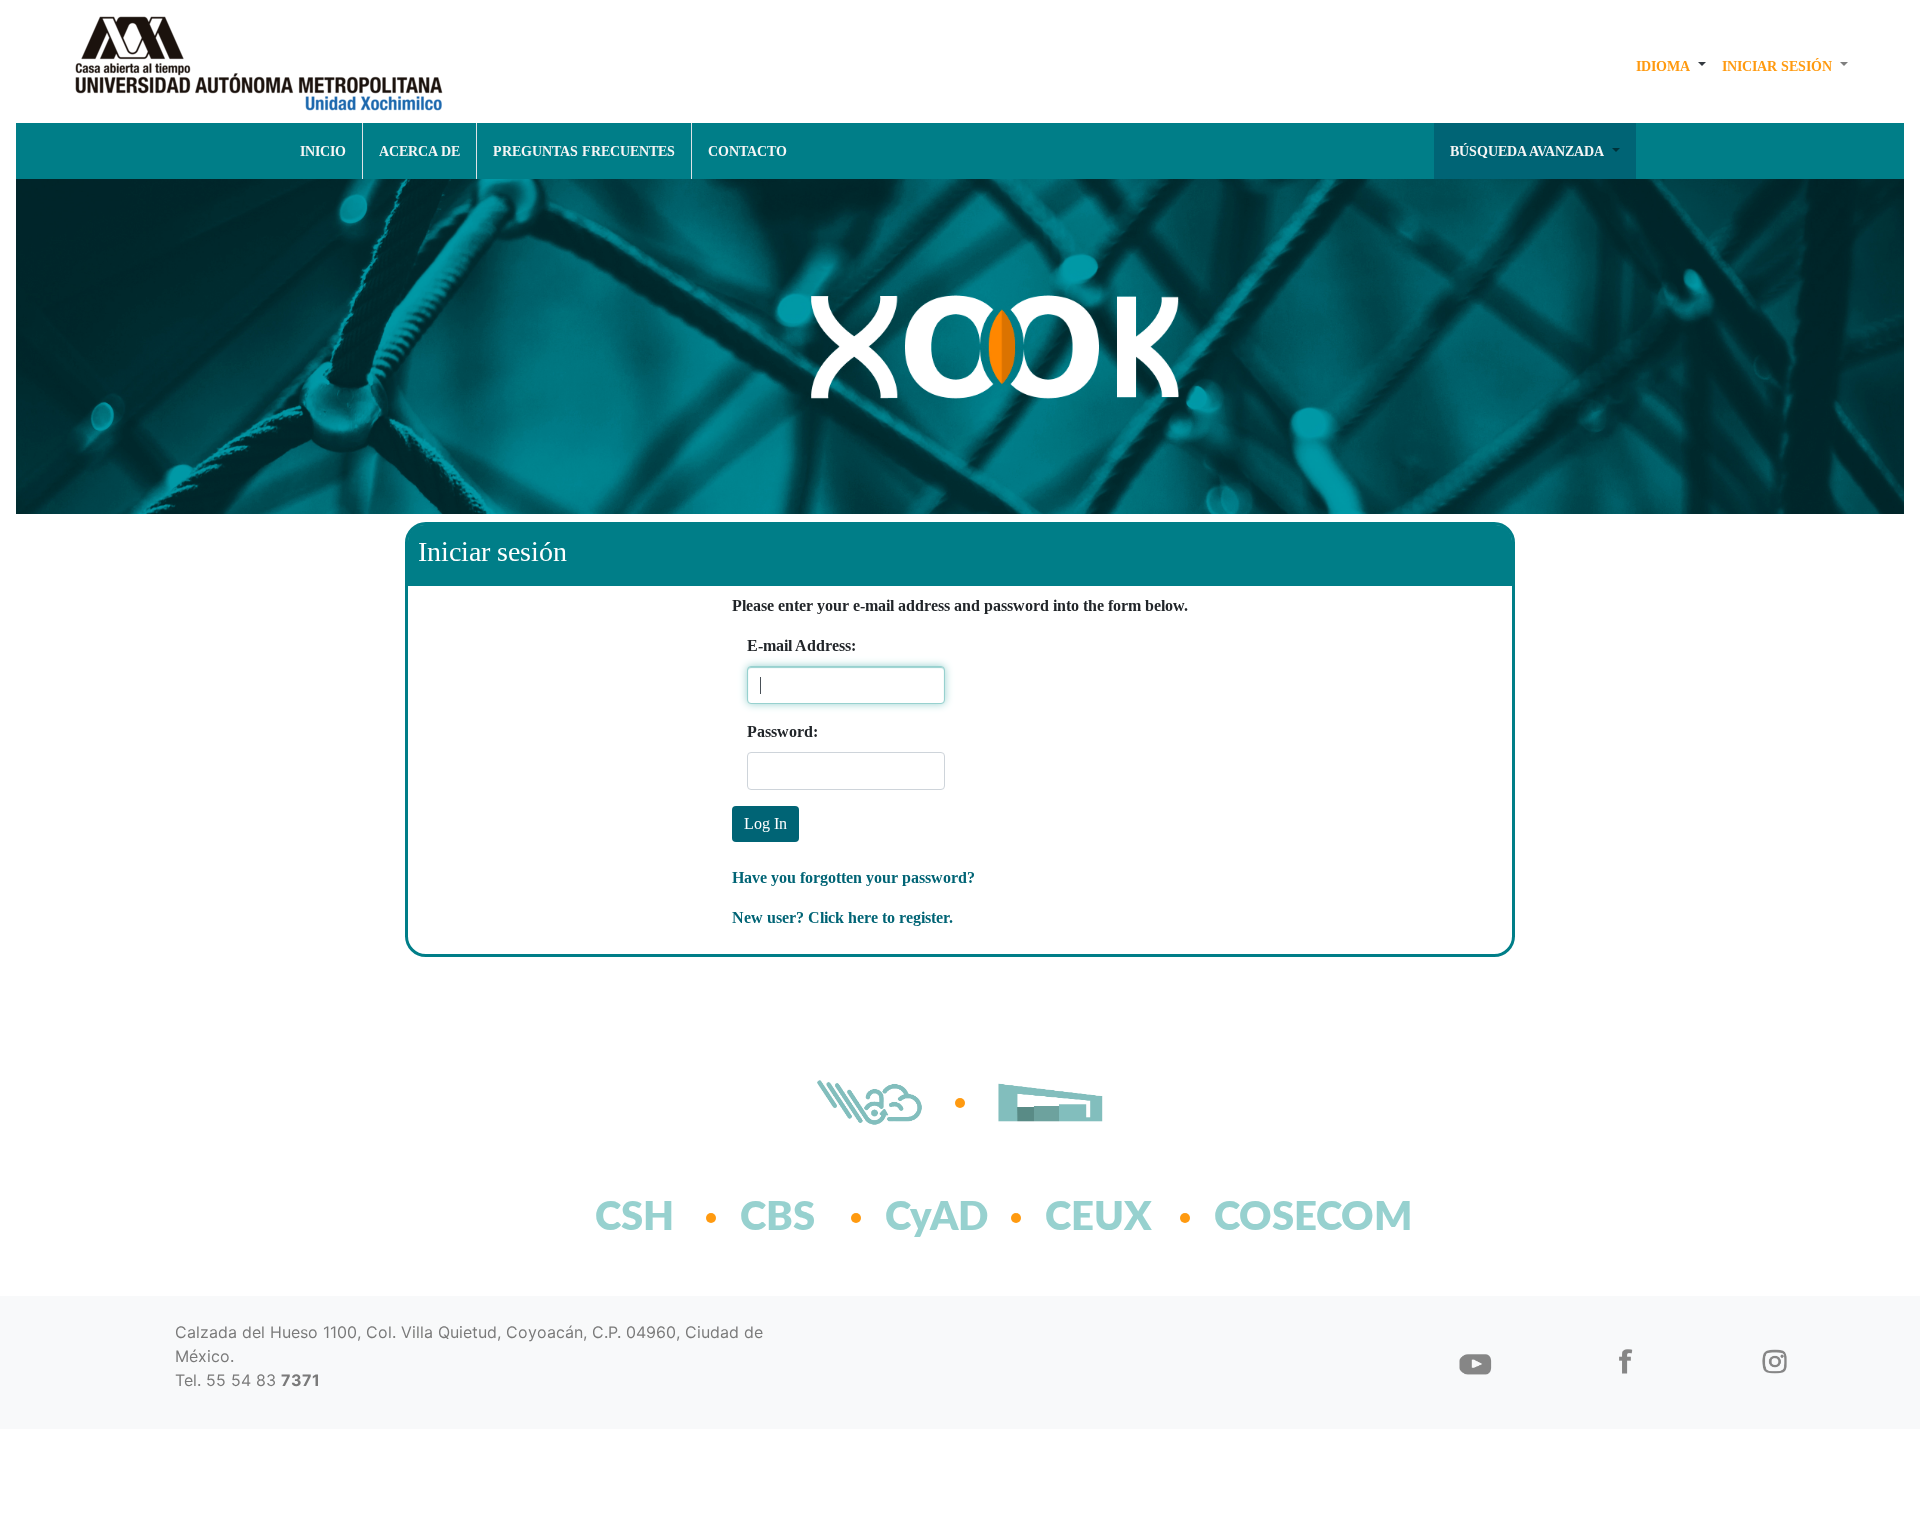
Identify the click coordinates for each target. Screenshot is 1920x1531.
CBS (777, 1218)
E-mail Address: (801, 645)
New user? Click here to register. (842, 917)
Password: (777, 731)
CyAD (936, 1218)
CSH (634, 1218)
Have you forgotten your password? (853, 877)
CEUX (1098, 1218)
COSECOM (1269, 1218)
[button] (1671, 66)
